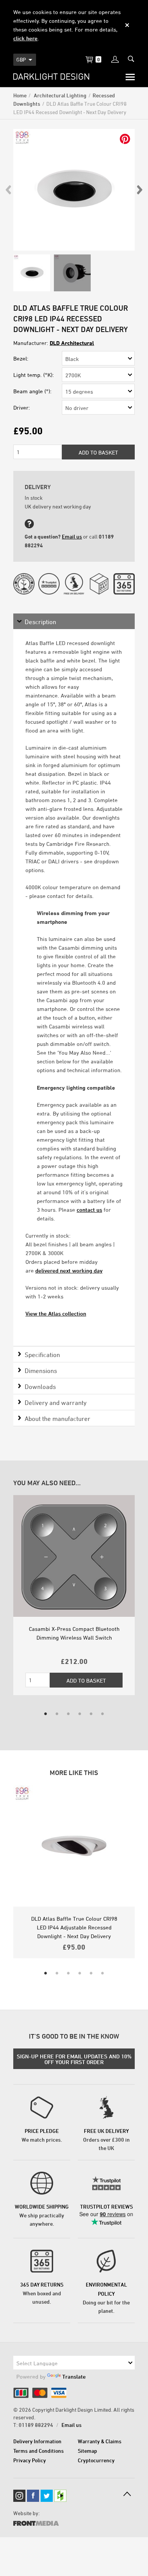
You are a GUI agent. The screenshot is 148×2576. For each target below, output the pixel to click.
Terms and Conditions (39, 2451)
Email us (72, 536)
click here (25, 38)
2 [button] (57, 1714)
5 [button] (91, 1714)
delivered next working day (69, 1271)
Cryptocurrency (96, 2460)
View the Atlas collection (56, 1313)
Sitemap (87, 2451)
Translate (74, 2377)
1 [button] (46, 1714)
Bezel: (21, 358)
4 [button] (80, 1714)
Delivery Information (37, 2441)
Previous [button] (9, 190)
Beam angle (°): (32, 391)
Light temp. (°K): (34, 375)
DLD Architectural (72, 343)
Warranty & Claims (100, 2441)
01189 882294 (36, 2425)
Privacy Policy (30, 2460)
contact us (89, 1210)
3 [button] (68, 1714)
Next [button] (139, 190)
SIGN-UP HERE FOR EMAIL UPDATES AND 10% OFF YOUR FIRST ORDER (74, 2059)
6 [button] (102, 1714)
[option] (74, 190)
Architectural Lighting (60, 95)
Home (20, 95)
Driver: (22, 408)
